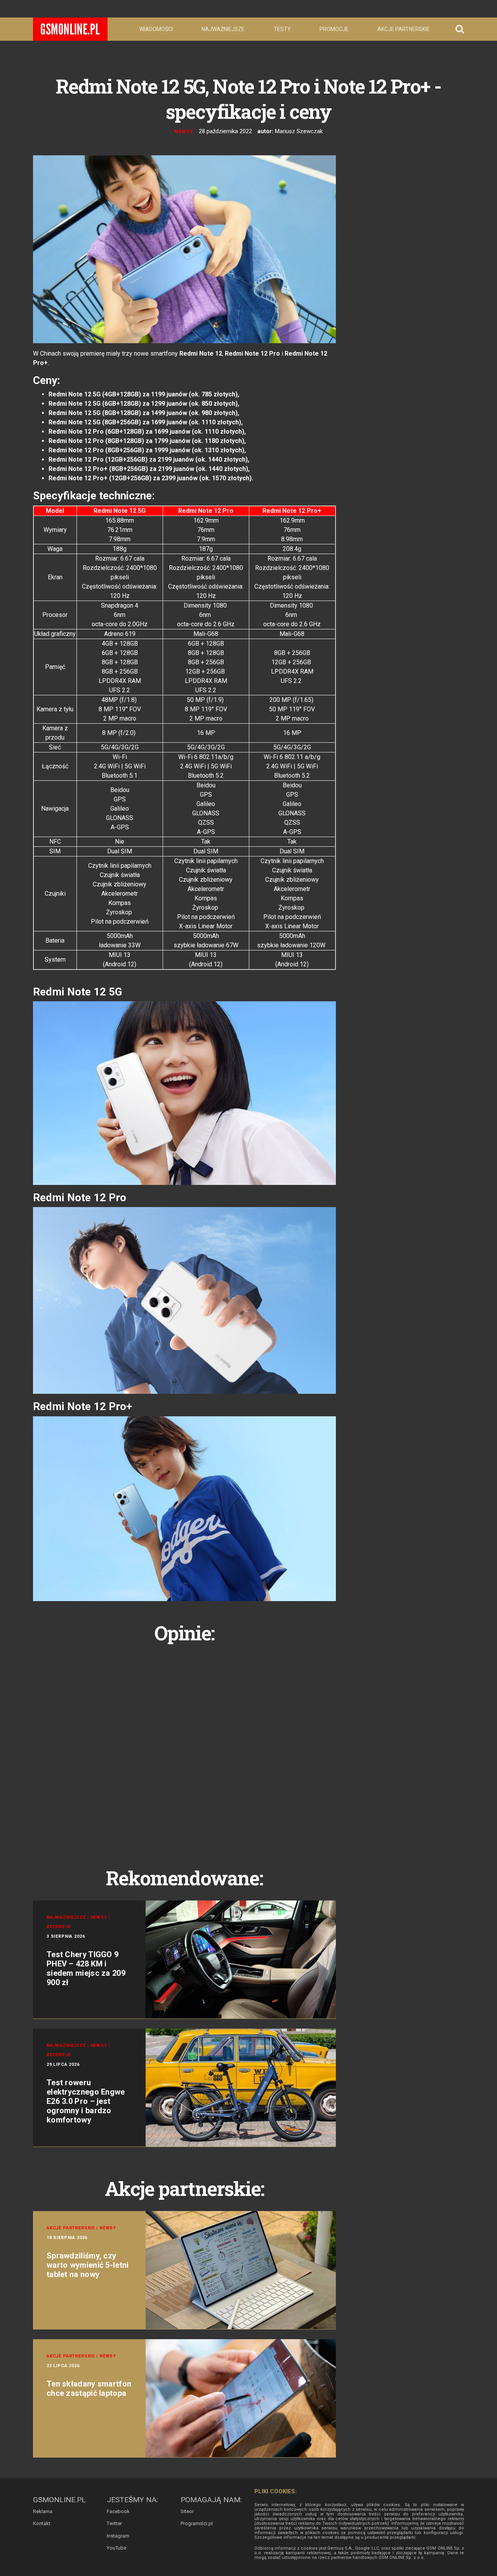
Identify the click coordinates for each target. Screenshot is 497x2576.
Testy (282, 29)
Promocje (334, 29)
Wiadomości (156, 29)
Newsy (184, 131)
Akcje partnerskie (404, 29)
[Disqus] (184, 1747)
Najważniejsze (223, 29)
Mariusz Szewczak (299, 131)
